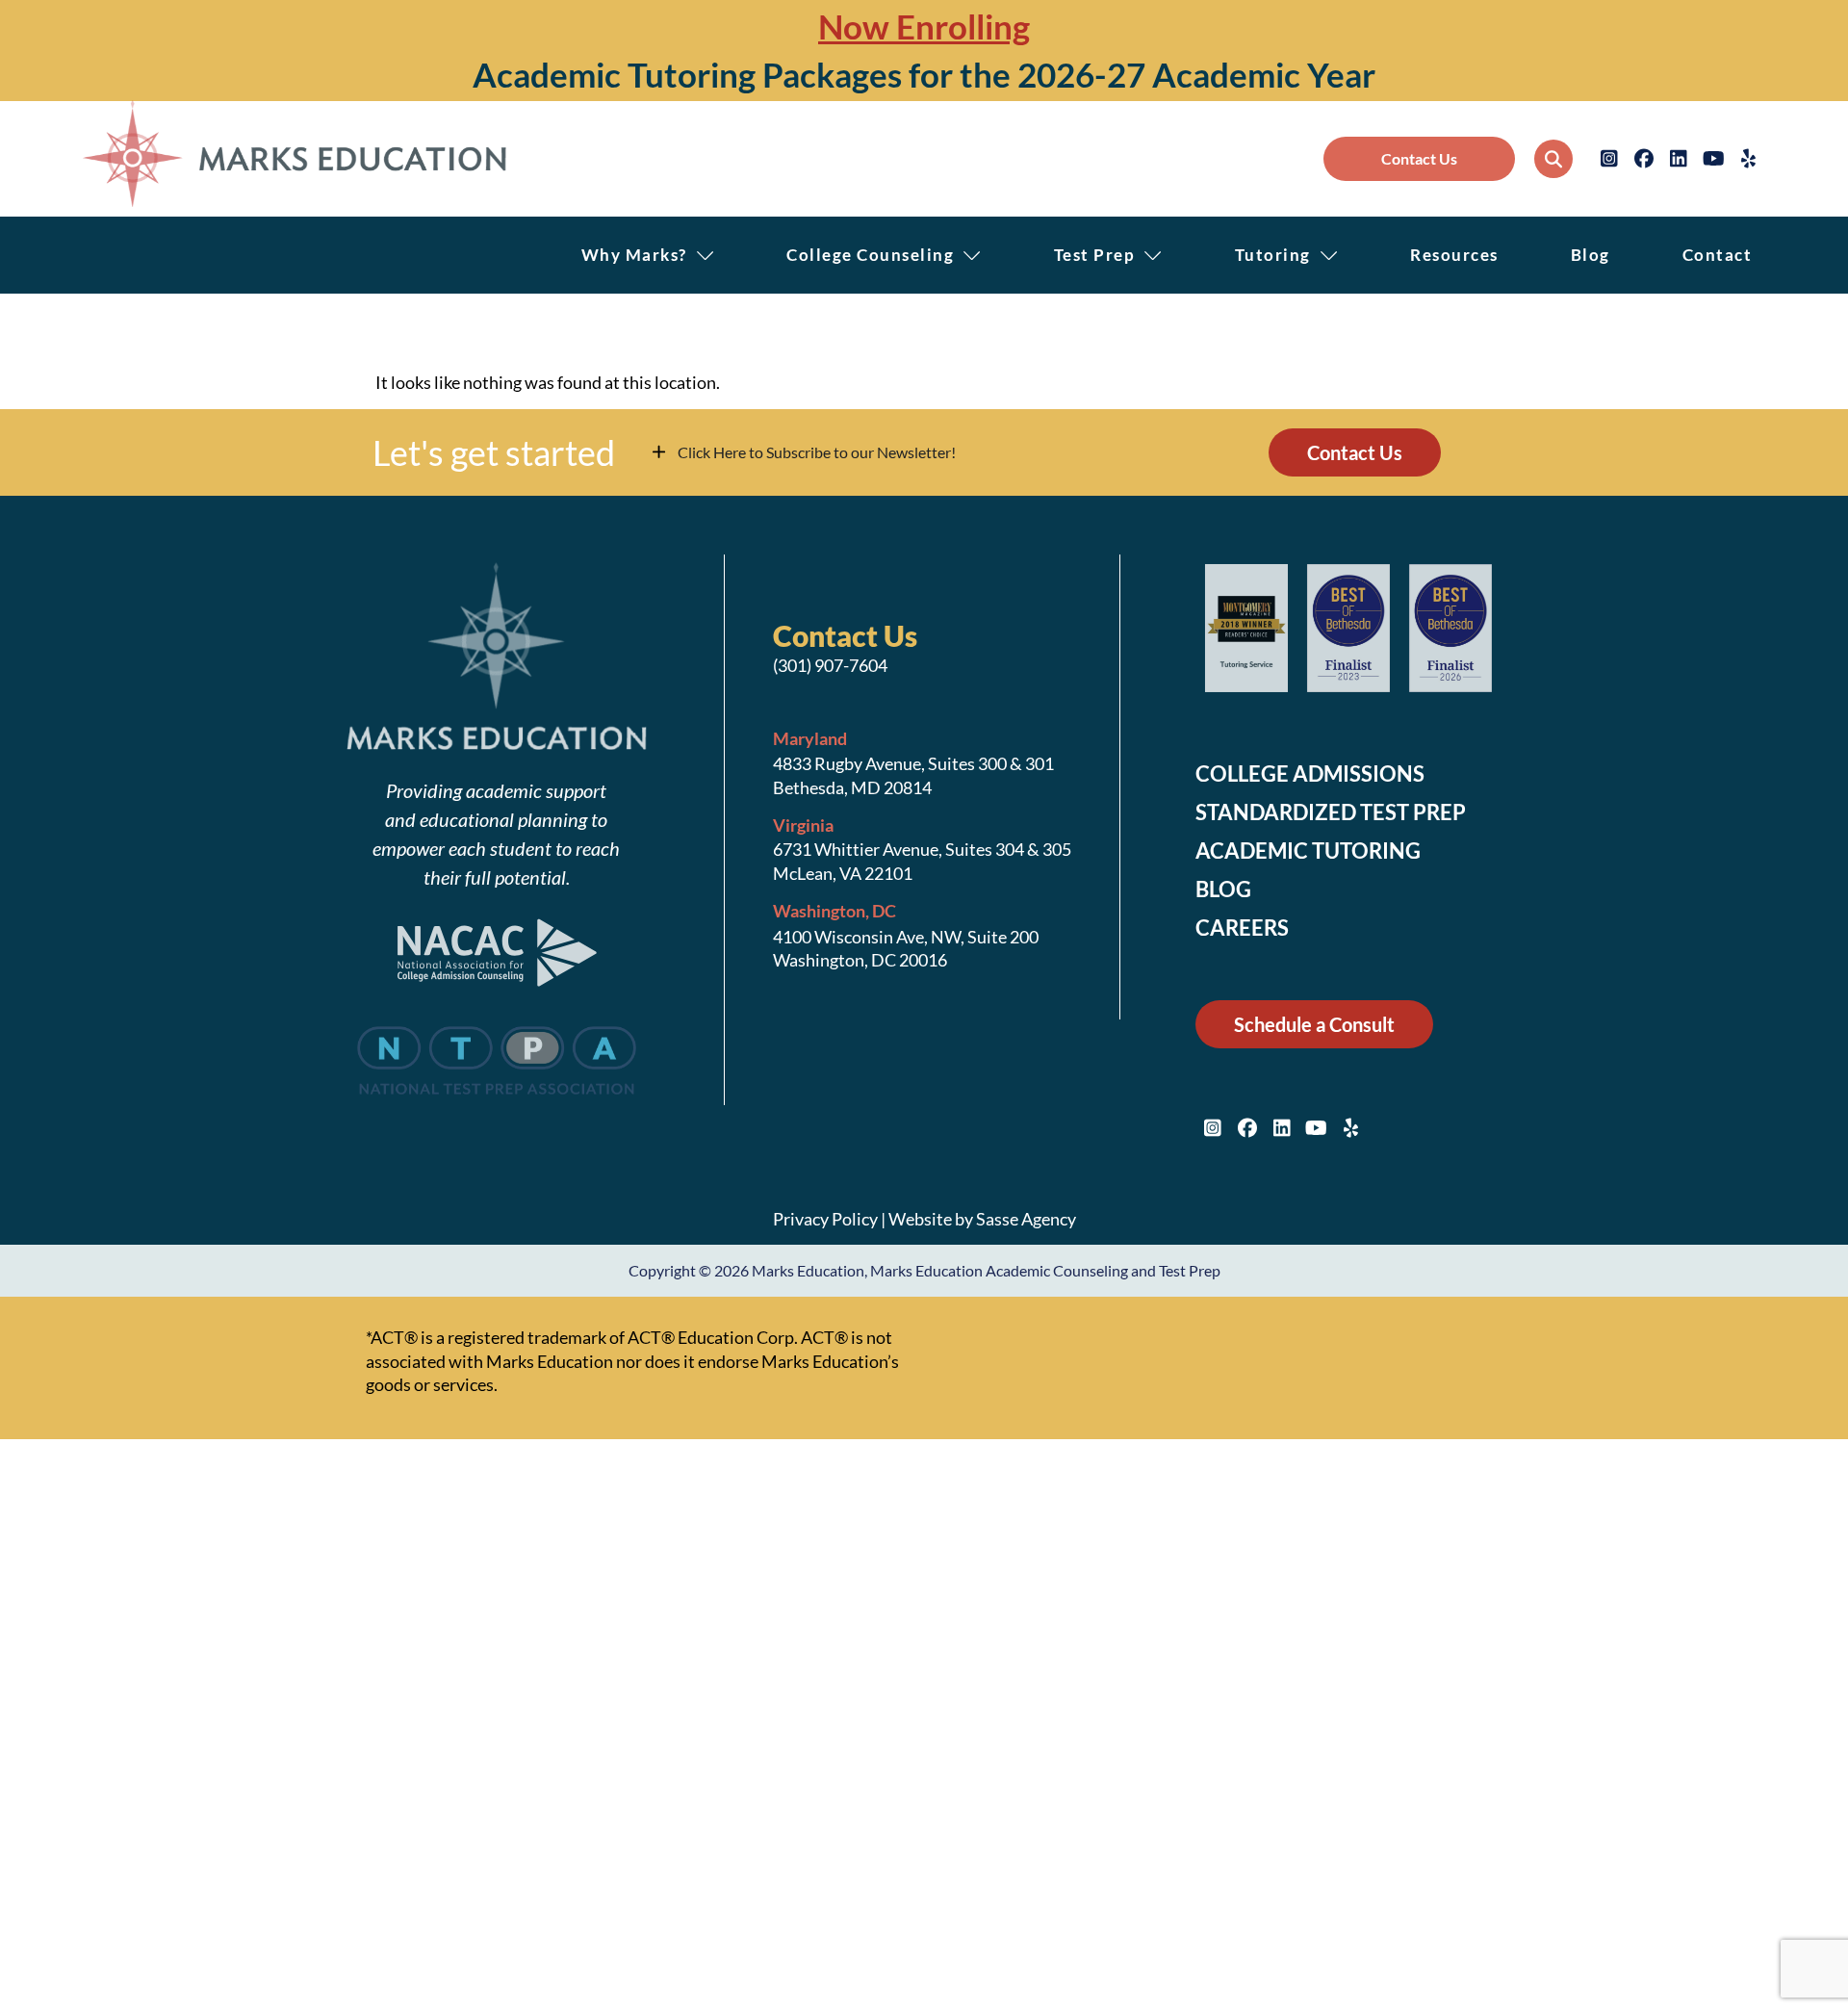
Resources (1454, 255)
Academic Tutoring (1308, 851)
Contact (1718, 255)
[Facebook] (1644, 159)
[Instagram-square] (1609, 159)
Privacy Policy (825, 1219)
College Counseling (870, 255)
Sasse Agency (1026, 1219)
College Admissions (1310, 774)
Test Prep (1095, 255)
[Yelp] (1748, 159)
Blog (1591, 255)
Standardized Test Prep (1331, 812)
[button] (1553, 159)
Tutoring (1273, 255)
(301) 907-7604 (830, 665)
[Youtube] (1713, 159)
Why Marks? (634, 255)
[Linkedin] (1679, 159)
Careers (1242, 928)
